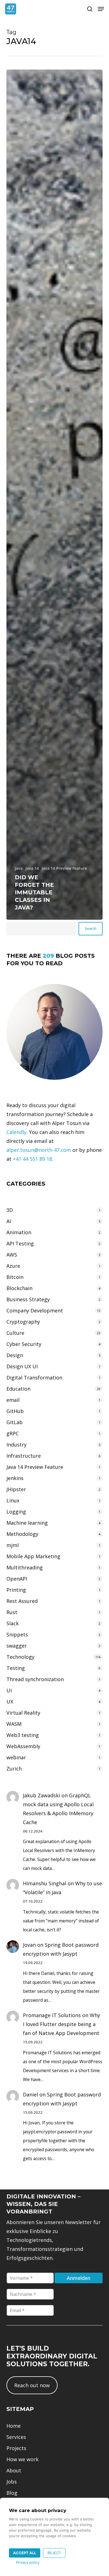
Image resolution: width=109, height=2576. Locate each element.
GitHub (15, 1411)
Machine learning (27, 1523)
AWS (12, 1255)
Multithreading (25, 1567)
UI (9, 1690)
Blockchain (19, 1288)
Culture (15, 1333)
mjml (13, 1545)
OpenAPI (17, 1579)
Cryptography (23, 1322)
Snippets (17, 1634)
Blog (12, 2493)
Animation (19, 1232)
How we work (22, 2459)
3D (10, 1210)
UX (10, 1702)
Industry (16, 1445)
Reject (54, 2553)
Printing (16, 1590)
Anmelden (79, 2278)
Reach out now (32, 2385)
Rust (12, 1612)
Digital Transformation (34, 1378)
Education (18, 1389)
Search (91, 928)
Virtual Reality (23, 1713)
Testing (16, 1668)
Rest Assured (22, 1601)
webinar (16, 1757)
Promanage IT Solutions (52, 2015)
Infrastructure (24, 1456)
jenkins (15, 1478)
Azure (13, 1266)
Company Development (35, 1310)
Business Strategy (28, 1299)
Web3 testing (23, 1735)
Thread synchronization (35, 1679)
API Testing (20, 1243)
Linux (13, 1500)
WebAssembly (23, 1746)
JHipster (16, 1489)
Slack (13, 1623)
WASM (14, 1724)
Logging (16, 1512)
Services (16, 2437)
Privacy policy (28, 2562)
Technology (20, 1657)
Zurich (14, 1769)
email (13, 1400)
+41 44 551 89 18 (32, 1159)
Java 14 (32, 868)
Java (19, 868)
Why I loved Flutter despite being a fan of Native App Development (61, 2024)
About (14, 2470)
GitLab (15, 1422)
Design (15, 1355)
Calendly (16, 1132)
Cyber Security (24, 1344)
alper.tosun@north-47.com (39, 1150)
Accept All (25, 2553)
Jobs (12, 2482)
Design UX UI (22, 1366)
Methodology (22, 1534)
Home (14, 2426)
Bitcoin (15, 1277)
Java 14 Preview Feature (64, 868)
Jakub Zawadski (42, 1795)
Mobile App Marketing (33, 1556)
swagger (17, 1646)
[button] (101, 9)
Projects (16, 2448)
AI (9, 1221)
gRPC (13, 1433)
